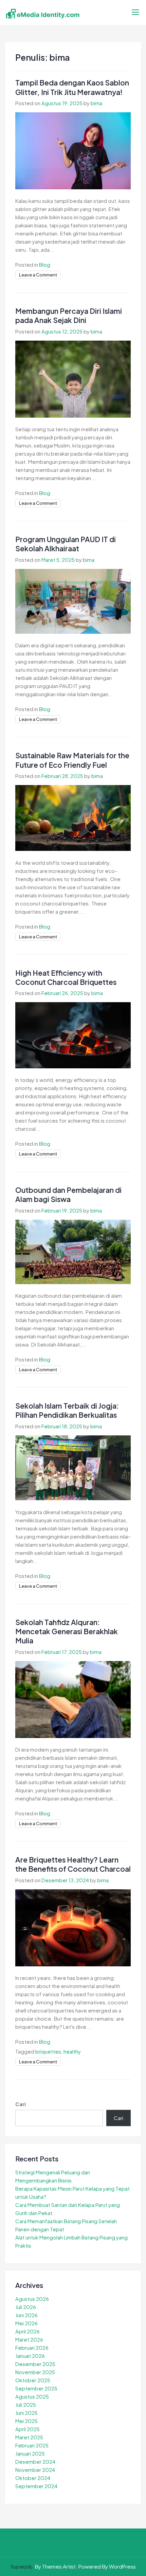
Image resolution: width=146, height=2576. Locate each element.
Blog (45, 264)
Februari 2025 (32, 2445)
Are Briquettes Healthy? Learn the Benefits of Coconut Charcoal (73, 1864)
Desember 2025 (35, 2364)
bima (96, 103)
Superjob (22, 2566)
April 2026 (28, 2331)
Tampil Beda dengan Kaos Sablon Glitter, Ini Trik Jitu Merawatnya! (72, 87)
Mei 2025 (26, 2421)
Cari (21, 2104)
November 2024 (35, 2470)
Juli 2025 (26, 2405)
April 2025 (28, 2429)
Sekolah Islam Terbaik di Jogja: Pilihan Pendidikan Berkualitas (67, 1410)
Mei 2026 (26, 2323)
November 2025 (35, 2372)
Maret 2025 (29, 2437)
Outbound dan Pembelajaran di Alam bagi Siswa (68, 1195)
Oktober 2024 (33, 2478)
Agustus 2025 (32, 2396)
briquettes (48, 2051)
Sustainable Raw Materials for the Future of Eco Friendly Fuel (72, 760)
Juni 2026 (26, 2315)
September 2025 (36, 2388)
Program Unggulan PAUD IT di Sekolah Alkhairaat (66, 544)
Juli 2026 (26, 2307)
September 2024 (36, 2486)
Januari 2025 (30, 2453)
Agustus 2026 (32, 2299)
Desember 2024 (35, 2461)
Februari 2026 (32, 2348)
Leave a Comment (38, 275)
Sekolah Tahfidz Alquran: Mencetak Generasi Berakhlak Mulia (67, 1632)
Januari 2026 (30, 2356)
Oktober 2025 (33, 2380)
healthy (72, 2051)
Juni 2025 (26, 2413)
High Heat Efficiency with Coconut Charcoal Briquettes (66, 977)
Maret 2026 (29, 2339)
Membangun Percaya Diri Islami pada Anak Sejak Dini (69, 316)
